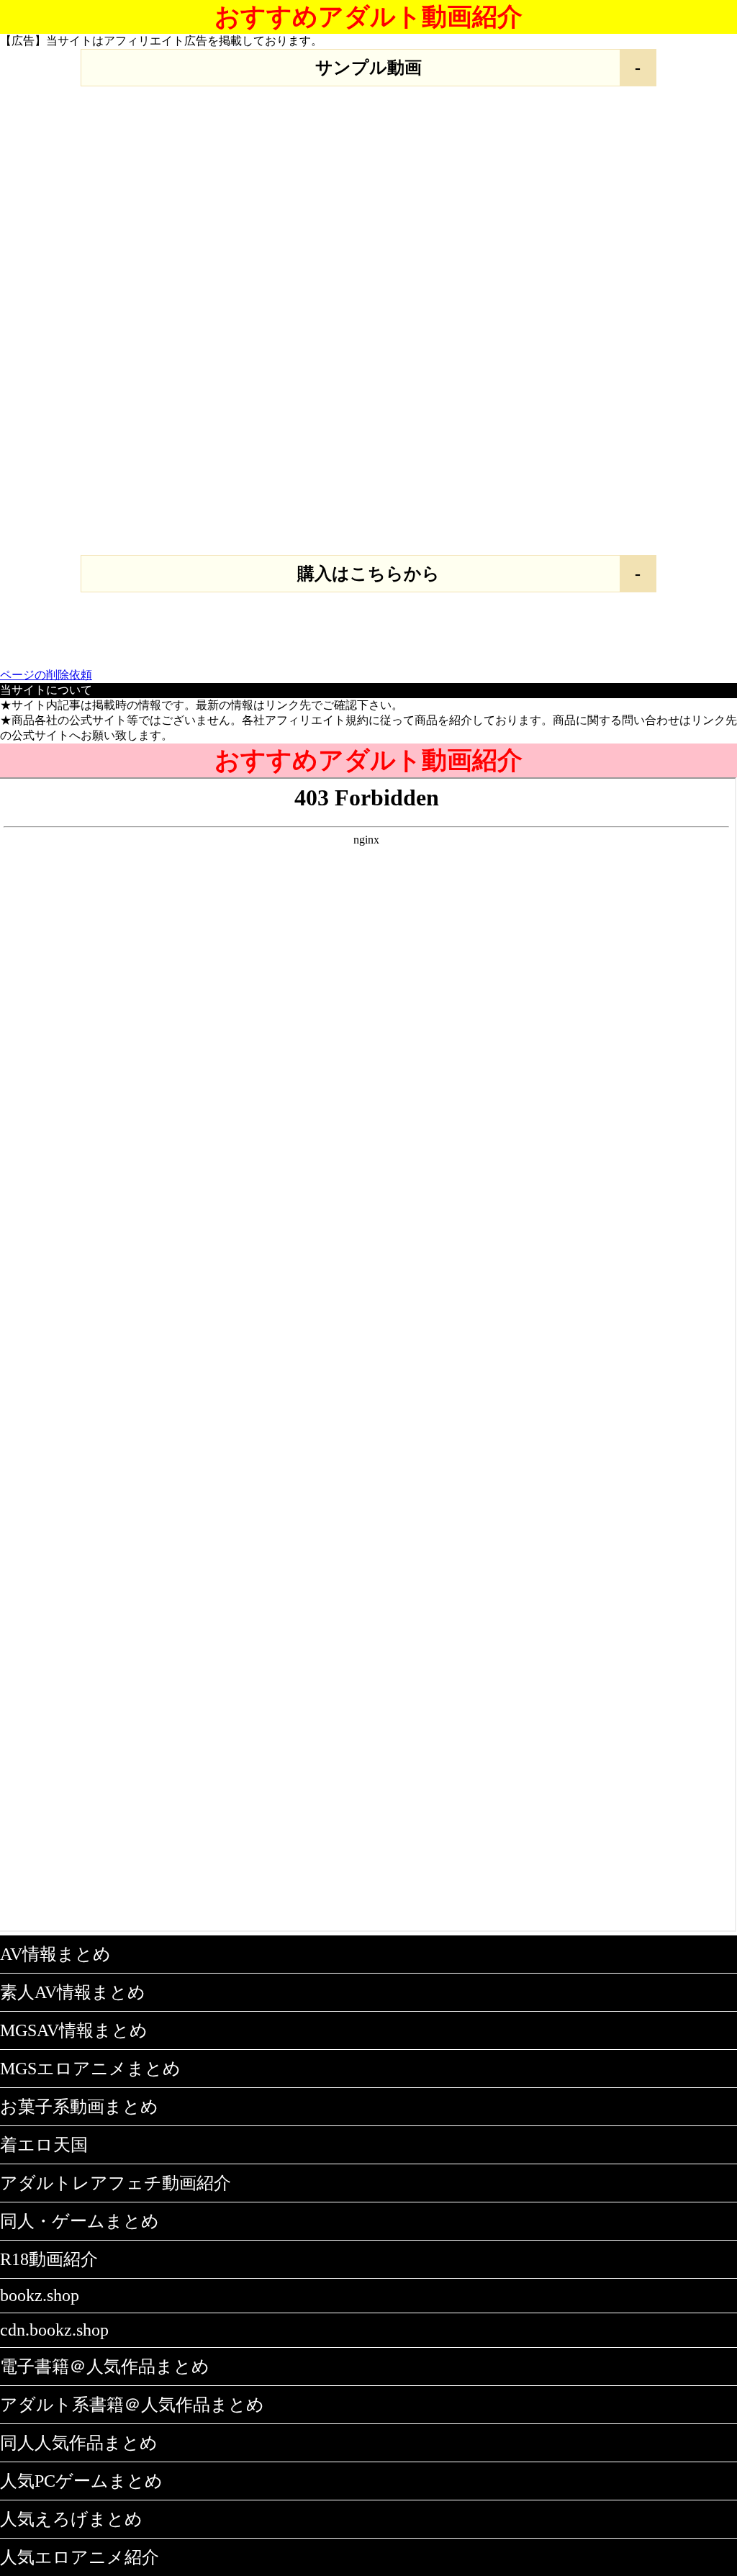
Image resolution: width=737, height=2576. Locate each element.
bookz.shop (40, 2295)
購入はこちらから (368, 574)
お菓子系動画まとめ (79, 2107)
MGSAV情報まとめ (74, 2030)
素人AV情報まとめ (73, 1992)
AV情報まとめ (55, 1954)
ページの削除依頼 (46, 675)
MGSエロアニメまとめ (90, 2069)
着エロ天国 (44, 2145)
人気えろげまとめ (71, 2519)
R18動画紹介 (49, 2259)
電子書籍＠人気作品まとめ (105, 2367)
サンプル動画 (368, 68)
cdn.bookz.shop (54, 2330)
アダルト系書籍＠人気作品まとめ (132, 2405)
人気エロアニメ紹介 (80, 2557)
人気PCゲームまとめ (81, 2481)
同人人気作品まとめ (79, 2443)
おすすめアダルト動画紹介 (368, 17)
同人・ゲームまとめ (80, 2221)
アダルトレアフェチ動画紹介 (116, 2183)
